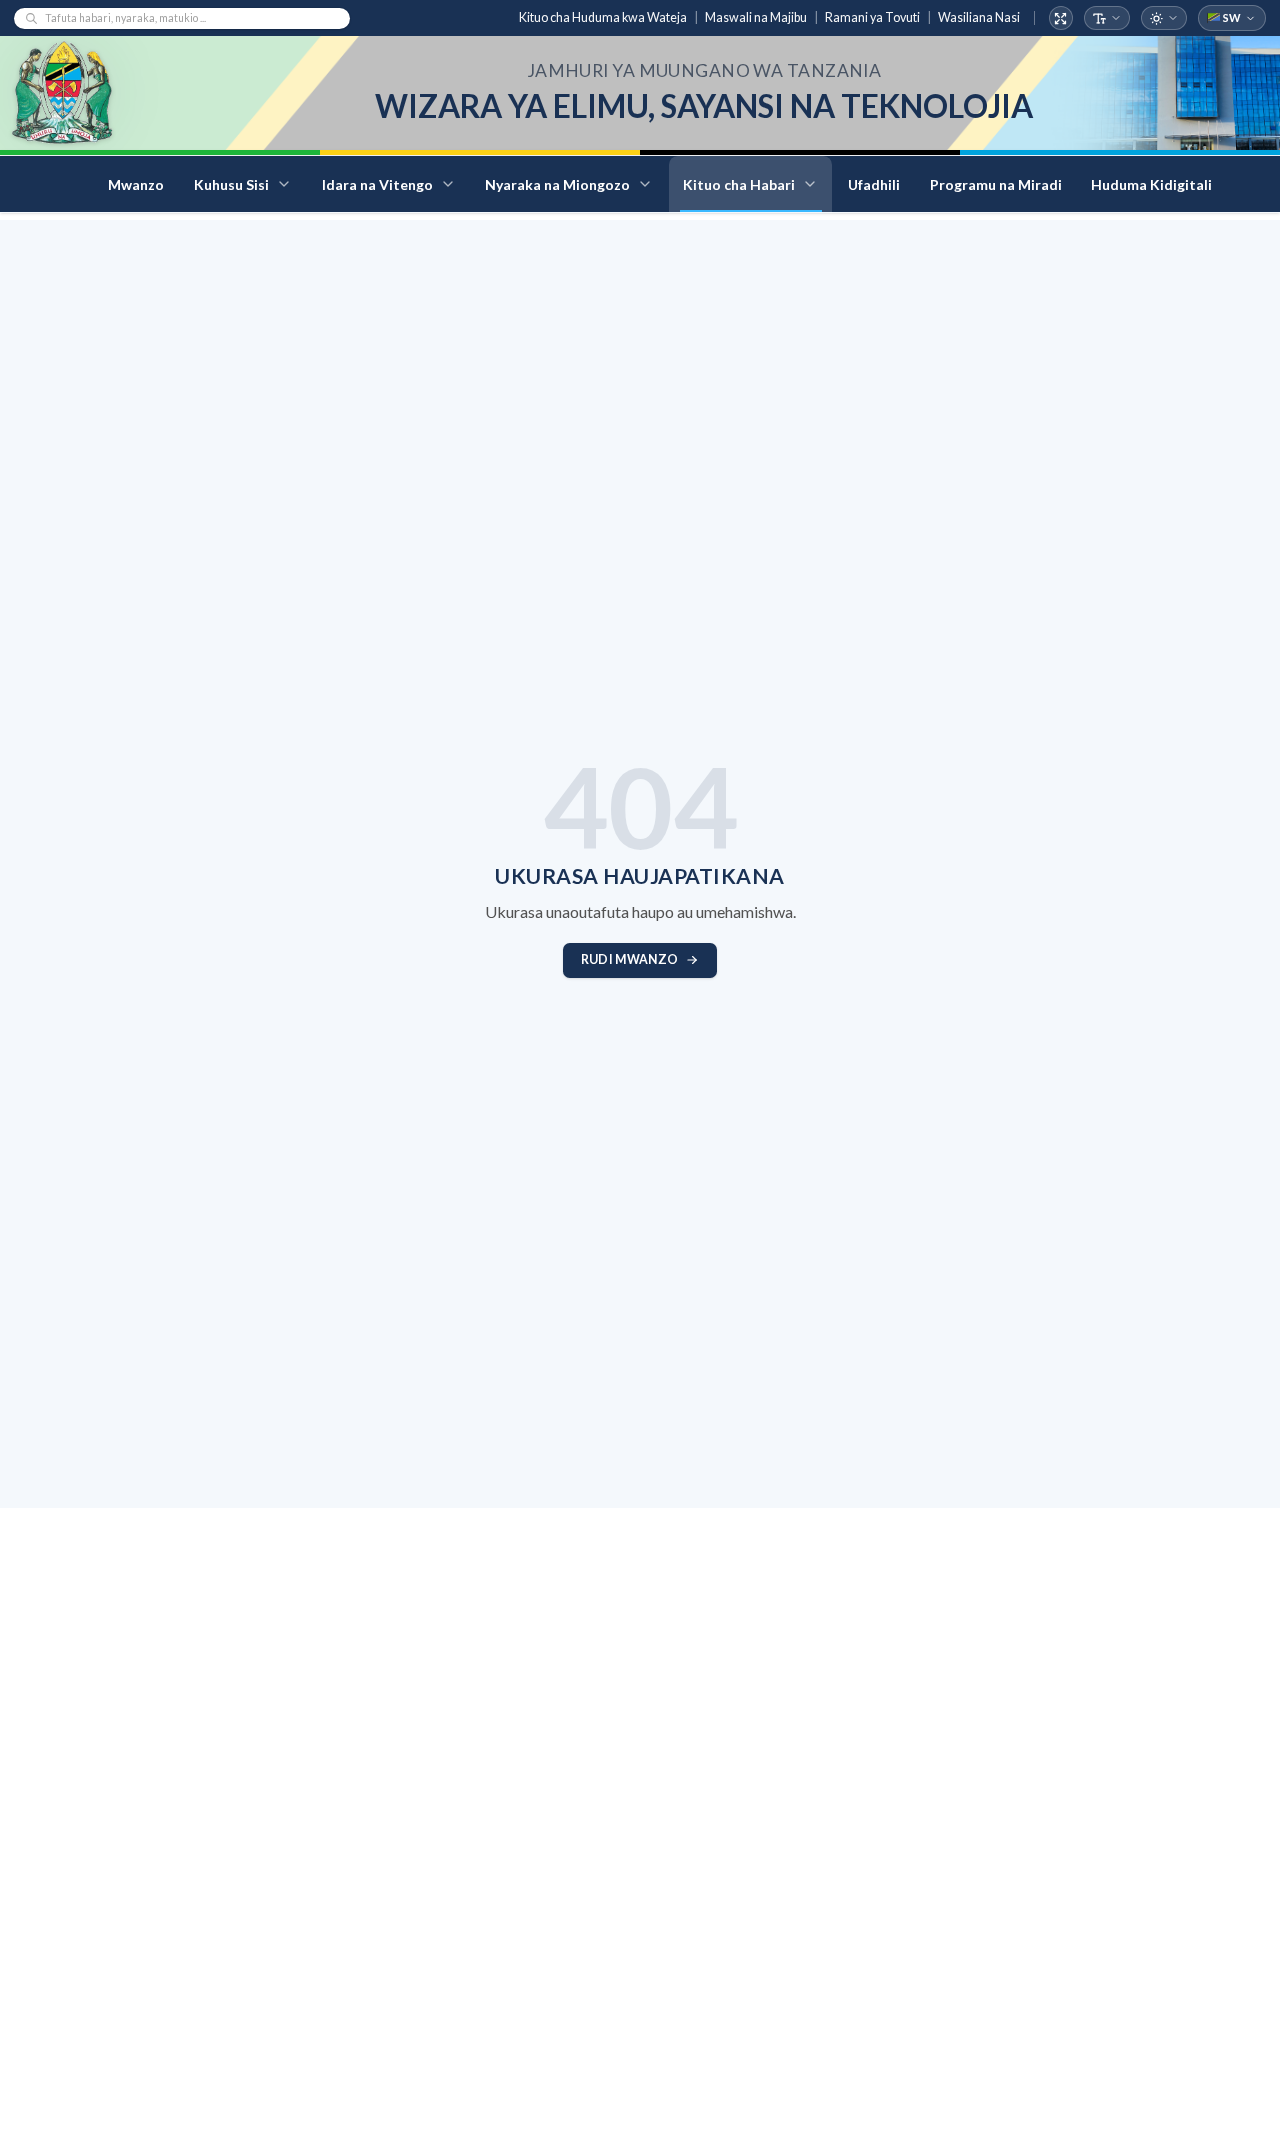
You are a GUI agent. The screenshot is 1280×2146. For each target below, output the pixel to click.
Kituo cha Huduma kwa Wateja (603, 17)
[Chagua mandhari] (1164, 18)
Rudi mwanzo (629, 959)
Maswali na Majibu (756, 17)
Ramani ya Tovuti (872, 17)
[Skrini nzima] (1061, 18)
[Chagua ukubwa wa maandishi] (1107, 18)
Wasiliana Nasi (979, 17)
